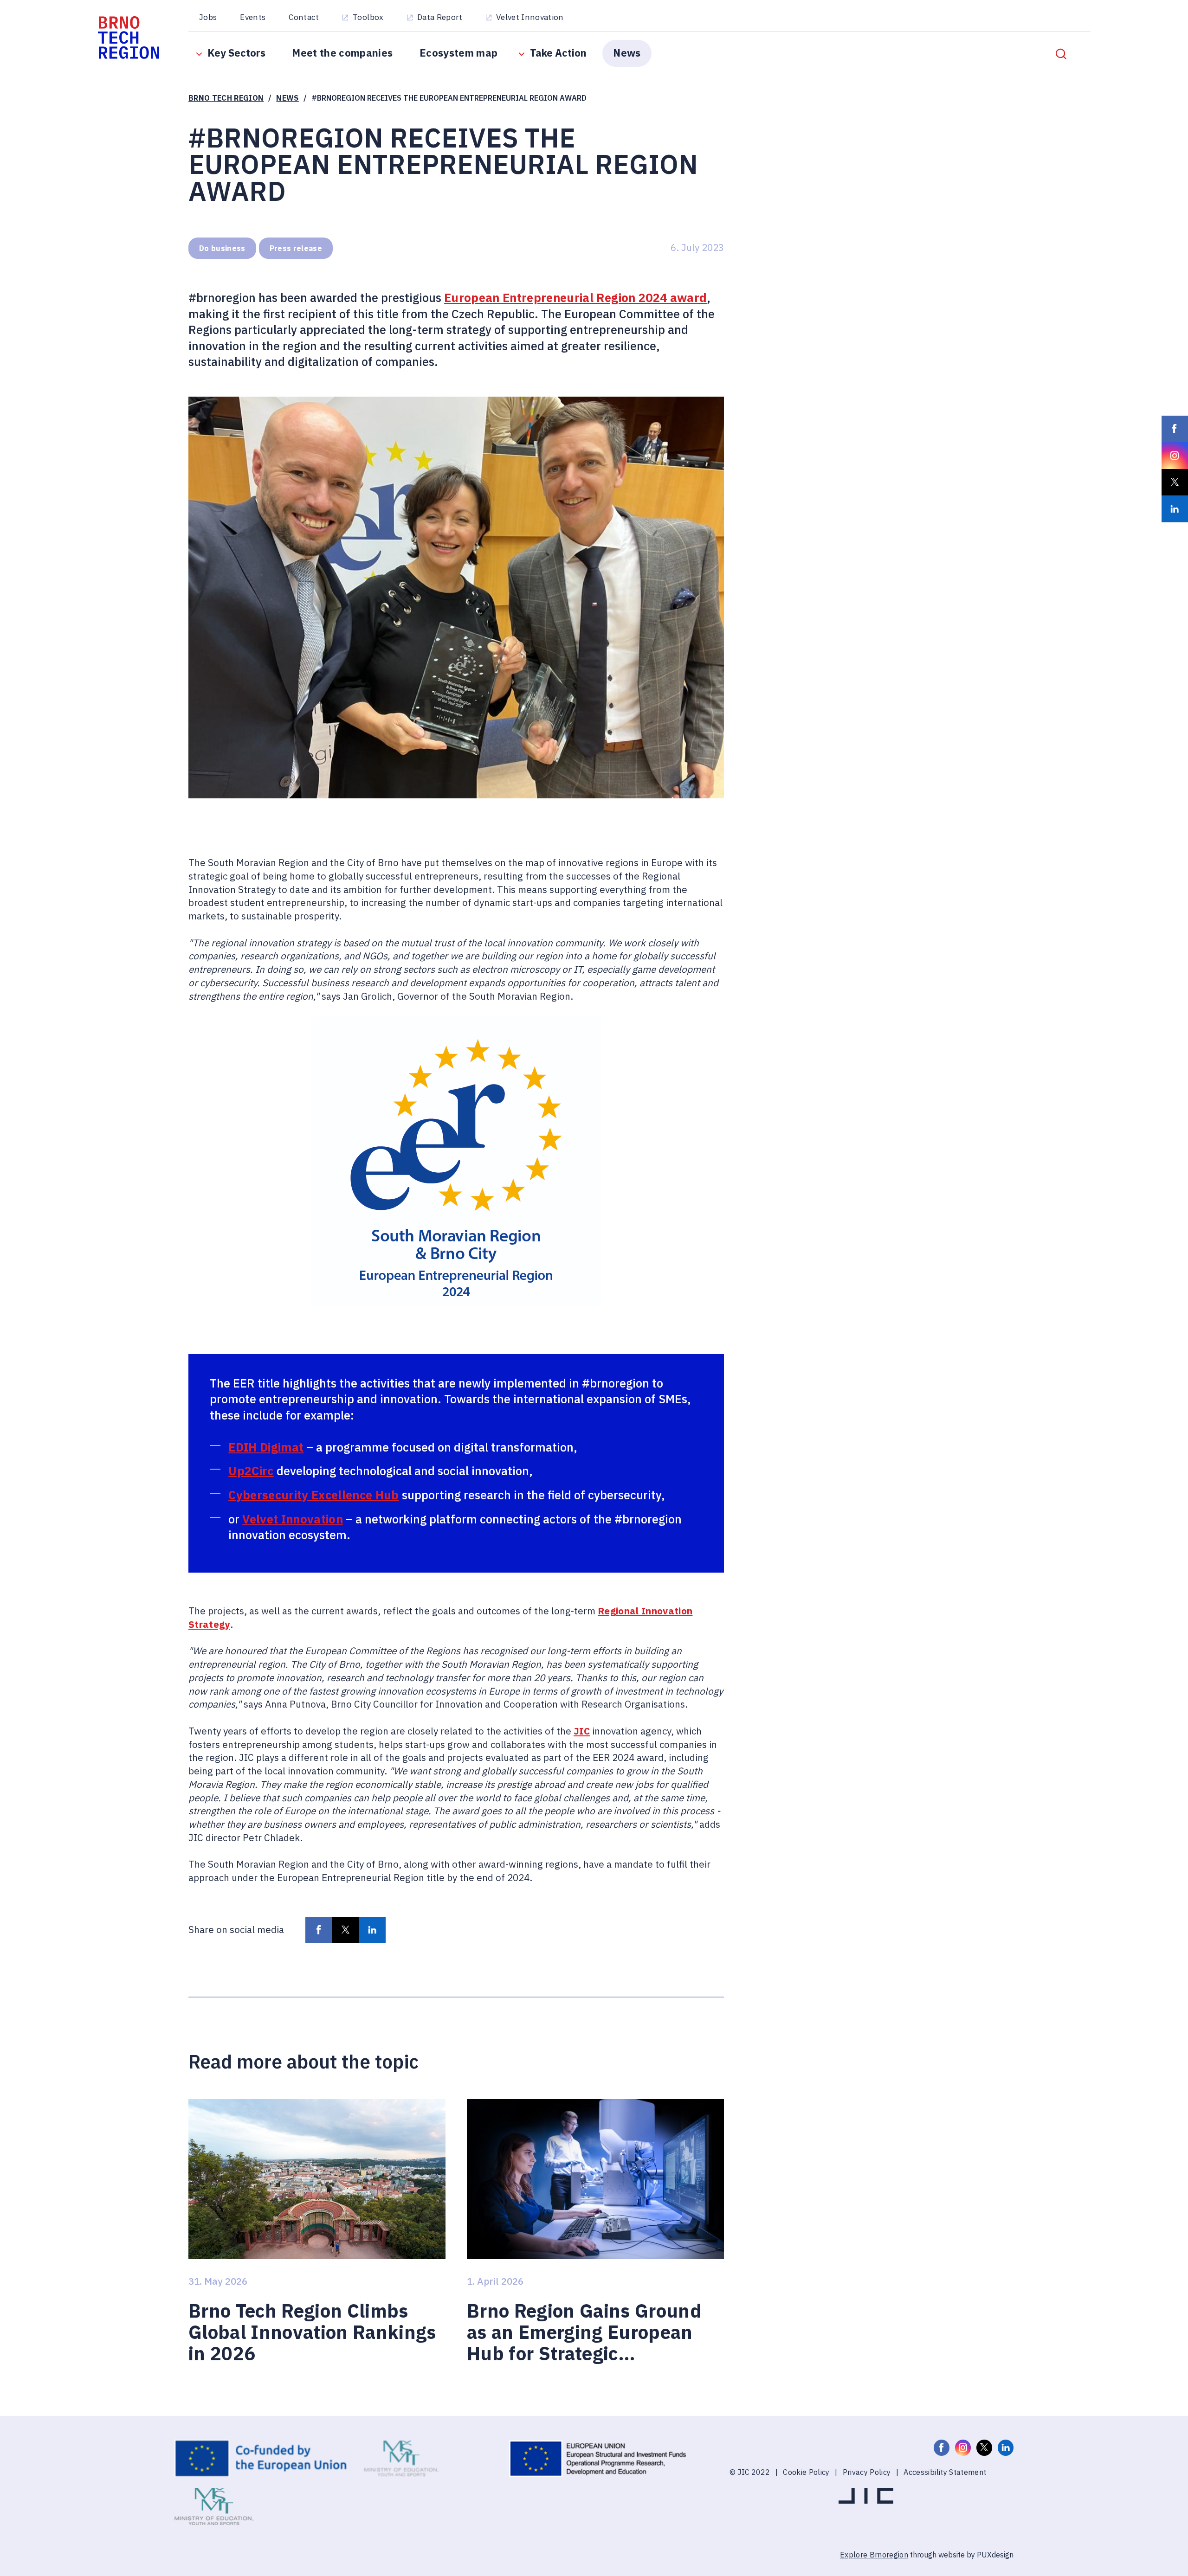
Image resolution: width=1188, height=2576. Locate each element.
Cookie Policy (806, 2472)
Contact (304, 17)
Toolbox (368, 17)
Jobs (208, 17)
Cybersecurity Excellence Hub (314, 1495)
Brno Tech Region (226, 98)
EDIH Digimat (266, 1447)
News (627, 53)
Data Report (440, 17)
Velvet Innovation (530, 17)
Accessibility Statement (945, 2472)
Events (253, 17)
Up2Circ (251, 1471)
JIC (582, 1731)
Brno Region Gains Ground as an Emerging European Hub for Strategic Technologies (584, 2332)
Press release (296, 248)
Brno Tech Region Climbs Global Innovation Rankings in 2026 (312, 2332)
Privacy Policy (867, 2472)
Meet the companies (342, 53)
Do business (222, 248)
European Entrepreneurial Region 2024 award (575, 298)
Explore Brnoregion (874, 2554)
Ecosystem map (458, 53)
